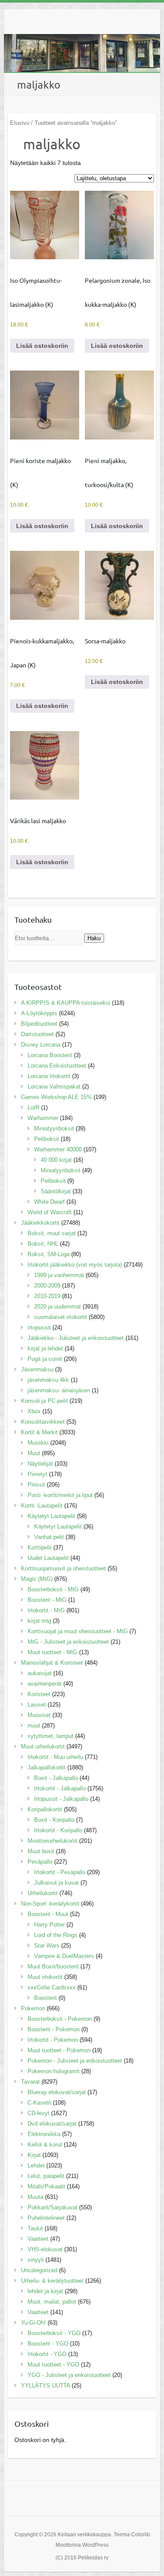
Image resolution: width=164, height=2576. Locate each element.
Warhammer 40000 (58, 1149)
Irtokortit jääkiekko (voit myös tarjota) (75, 1265)
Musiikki (38, 1443)
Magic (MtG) (37, 1579)
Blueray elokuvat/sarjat (57, 2092)
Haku (94, 938)
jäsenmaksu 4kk (48, 1380)
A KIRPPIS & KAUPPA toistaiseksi (66, 1003)
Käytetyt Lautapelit (51, 1516)
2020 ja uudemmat (58, 1307)
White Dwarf (49, 1202)
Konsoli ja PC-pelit (44, 1401)
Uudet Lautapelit (48, 1558)
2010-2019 (47, 1296)
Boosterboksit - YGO (54, 2333)
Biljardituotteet (39, 1024)
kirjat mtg (39, 1621)
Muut (34, 1453)
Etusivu (20, 123)
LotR (33, 1108)
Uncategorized (39, 2270)
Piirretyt (37, 1474)
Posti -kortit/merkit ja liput (60, 1495)
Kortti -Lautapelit (42, 1506)
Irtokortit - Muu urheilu (55, 1757)
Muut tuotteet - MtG (52, 1652)
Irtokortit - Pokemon (53, 2040)
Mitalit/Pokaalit (46, 2186)
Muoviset (39, 1715)
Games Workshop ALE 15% (56, 1097)
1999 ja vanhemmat (59, 1275)
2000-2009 (47, 1286)
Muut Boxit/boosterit (53, 1966)
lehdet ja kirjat (45, 2291)
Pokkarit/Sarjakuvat (52, 2207)
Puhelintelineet (46, 2218)
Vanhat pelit (49, 1537)
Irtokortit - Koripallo (58, 1830)
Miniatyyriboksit (54, 1128)
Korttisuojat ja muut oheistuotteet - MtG (78, 1631)
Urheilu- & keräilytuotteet (52, 2281)
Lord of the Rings (56, 1935)
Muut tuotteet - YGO (53, 2365)
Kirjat (34, 2155)
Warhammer (43, 1118)
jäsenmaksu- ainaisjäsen (59, 1390)
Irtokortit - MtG (46, 1610)
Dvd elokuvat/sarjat (52, 2124)
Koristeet (39, 1694)
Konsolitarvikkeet (43, 1422)
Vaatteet (38, 2239)
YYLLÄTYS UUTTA (45, 2385)
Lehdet (36, 2166)
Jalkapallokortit (47, 1767)
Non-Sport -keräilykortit (50, 1904)
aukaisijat (40, 1673)
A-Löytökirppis (39, 1013)
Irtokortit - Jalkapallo (60, 1788)
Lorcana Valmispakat (54, 1087)
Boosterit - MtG (47, 1600)
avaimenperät (45, 1684)
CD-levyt (38, 2113)
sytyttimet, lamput (51, 1736)
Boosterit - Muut (48, 1914)
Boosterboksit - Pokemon (60, 2019)
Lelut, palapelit (46, 2176)
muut (34, 1726)
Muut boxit (41, 1851)
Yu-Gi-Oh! (33, 2323)
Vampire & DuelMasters (64, 1956)
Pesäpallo (40, 1862)
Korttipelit (40, 1547)
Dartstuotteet (37, 1034)
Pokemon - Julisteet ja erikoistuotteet (75, 2061)
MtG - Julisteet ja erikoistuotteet (68, 1642)
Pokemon (33, 2008)
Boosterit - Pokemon (54, 2029)
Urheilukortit (43, 1893)
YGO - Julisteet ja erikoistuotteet (69, 2375)
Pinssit (36, 1485)
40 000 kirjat (56, 1160)
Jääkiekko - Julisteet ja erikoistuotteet (76, 1338)
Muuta (35, 2197)
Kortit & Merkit (39, 1432)
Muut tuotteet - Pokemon (59, 2050)
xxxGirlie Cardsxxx (52, 1987)
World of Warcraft (50, 1212)
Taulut (35, 2228)
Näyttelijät (40, 1464)
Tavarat (30, 2082)
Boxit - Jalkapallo (56, 1778)
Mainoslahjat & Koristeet (52, 1663)
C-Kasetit (39, 2103)
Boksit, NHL (43, 1244)
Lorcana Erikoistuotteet (57, 1066)
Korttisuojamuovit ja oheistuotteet (63, 1568)
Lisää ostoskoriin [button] (42, 346)
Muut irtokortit (45, 1977)
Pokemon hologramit (54, 2071)
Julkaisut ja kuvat (56, 1883)
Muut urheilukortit (43, 1747)
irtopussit (39, 1327)
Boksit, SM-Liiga (49, 1254)
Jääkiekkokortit (40, 1223)
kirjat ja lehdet (45, 1348)
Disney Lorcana (41, 1045)
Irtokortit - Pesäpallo (60, 1872)
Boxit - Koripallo (54, 1820)
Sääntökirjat (56, 1191)
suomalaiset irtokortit (61, 1317)
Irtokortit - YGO (47, 2354)
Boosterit (45, 1998)
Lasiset (37, 1705)
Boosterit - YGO (48, 2344)
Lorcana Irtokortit (49, 1076)
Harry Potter (49, 1925)
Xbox (34, 1411)
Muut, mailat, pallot (52, 2302)
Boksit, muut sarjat (52, 1233)
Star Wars (47, 1946)
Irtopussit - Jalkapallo (61, 1799)
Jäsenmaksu (37, 1369)
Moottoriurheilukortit (52, 1841)
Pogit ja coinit (45, 1359)
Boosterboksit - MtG (53, 1589)
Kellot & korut (45, 2145)
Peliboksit (47, 1139)
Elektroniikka (44, 2134)
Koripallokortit (45, 1809)
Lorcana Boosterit (50, 1055)
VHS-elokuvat (45, 2249)
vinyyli (36, 2260)
